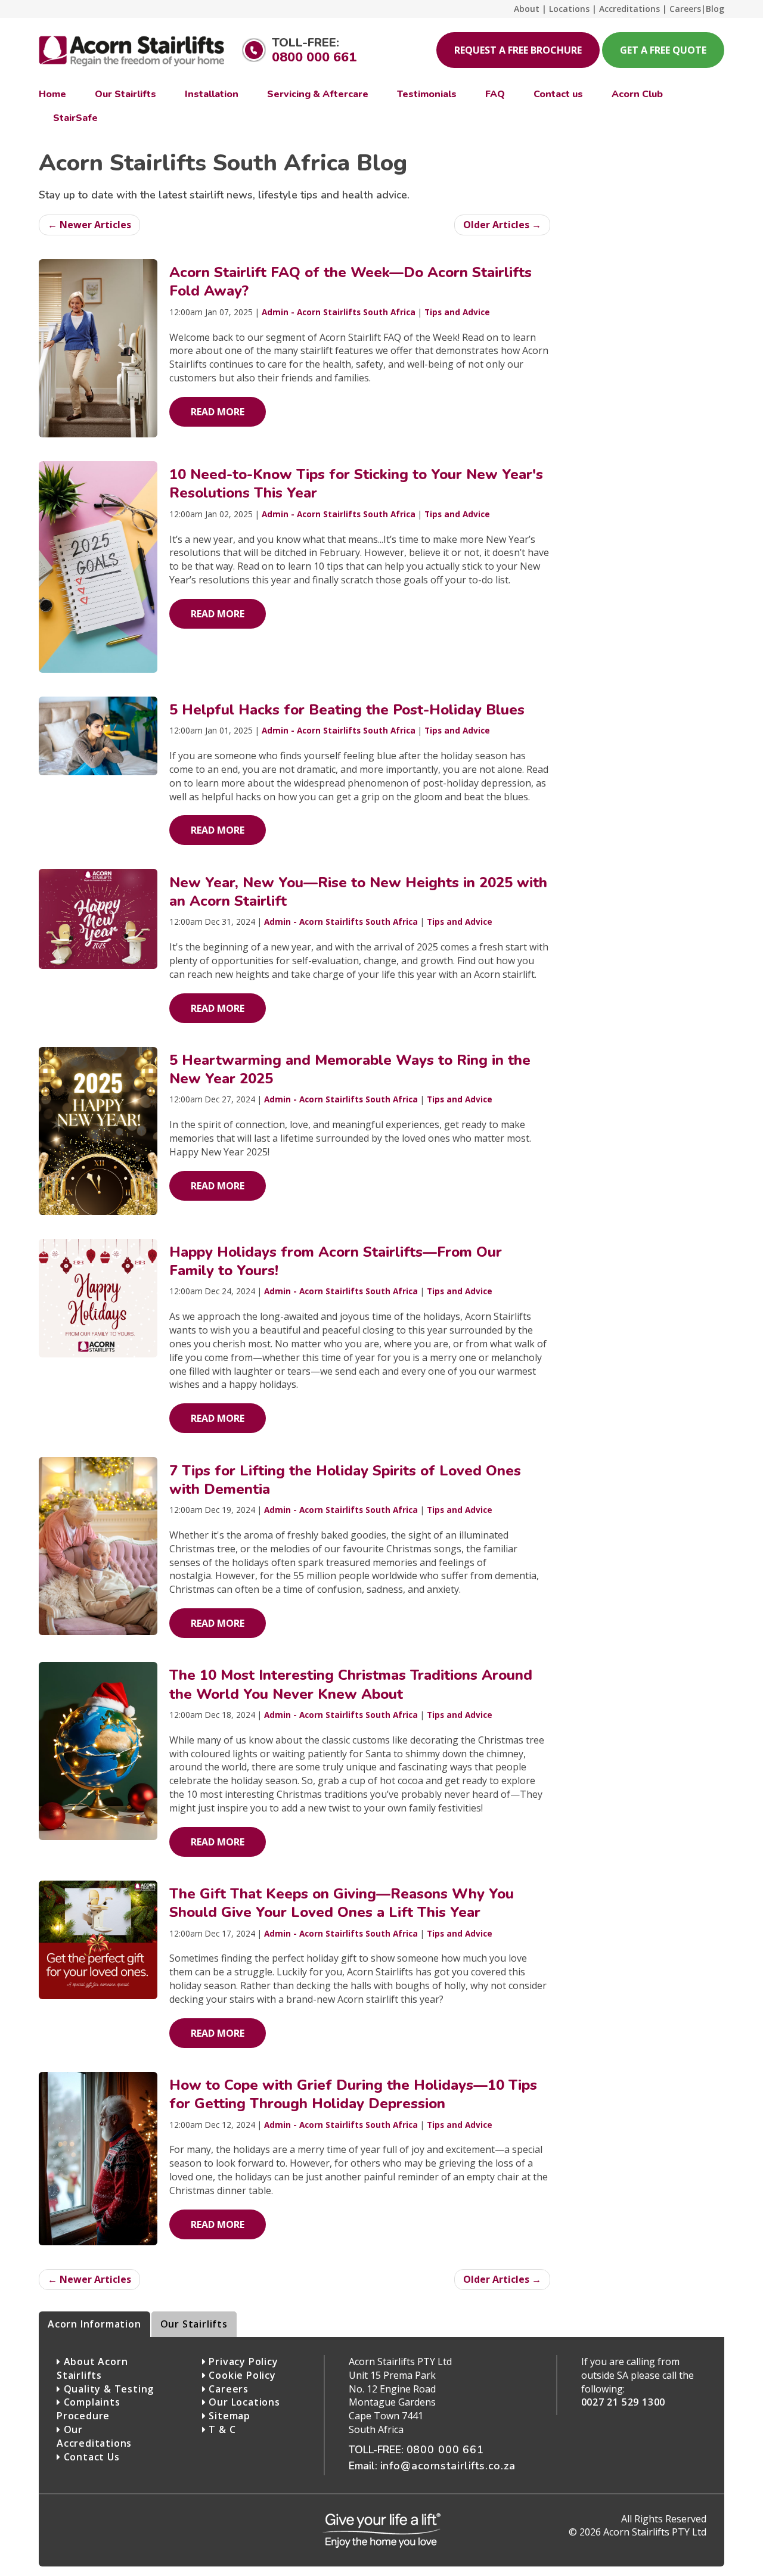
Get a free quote (663, 50)
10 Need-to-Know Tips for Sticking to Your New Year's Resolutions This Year (356, 484)
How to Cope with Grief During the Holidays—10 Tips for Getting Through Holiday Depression (353, 2094)
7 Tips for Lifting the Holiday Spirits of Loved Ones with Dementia (345, 1480)
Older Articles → (502, 225)
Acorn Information (94, 2324)
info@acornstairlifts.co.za (448, 2466)
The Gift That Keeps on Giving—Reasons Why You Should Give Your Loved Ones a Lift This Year (342, 1903)
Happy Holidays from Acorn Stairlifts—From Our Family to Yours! (336, 1261)
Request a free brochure (518, 50)
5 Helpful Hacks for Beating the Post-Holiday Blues (347, 710)
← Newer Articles (89, 225)
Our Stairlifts (194, 2324)
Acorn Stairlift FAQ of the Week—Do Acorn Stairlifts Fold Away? (351, 282)
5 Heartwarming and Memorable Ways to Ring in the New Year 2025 (350, 1069)
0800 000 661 (314, 57)
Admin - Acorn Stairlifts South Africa (339, 312)
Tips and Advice (457, 312)
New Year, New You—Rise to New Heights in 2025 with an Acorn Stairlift (358, 892)
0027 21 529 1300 (624, 2402)
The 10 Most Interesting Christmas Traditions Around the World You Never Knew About (351, 1684)
